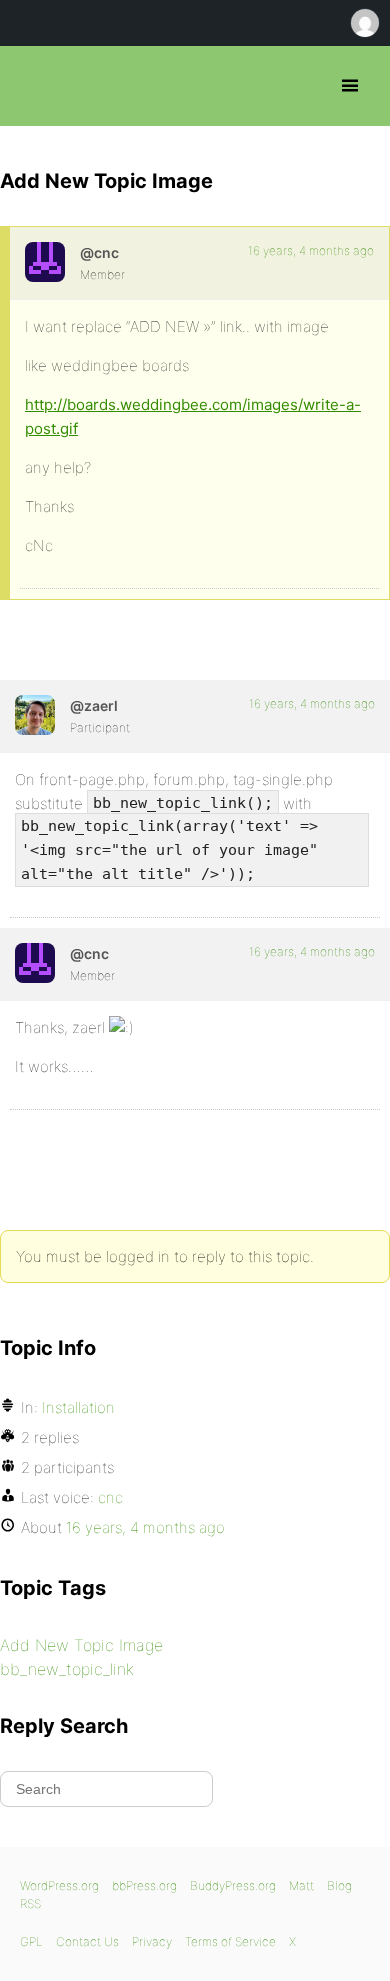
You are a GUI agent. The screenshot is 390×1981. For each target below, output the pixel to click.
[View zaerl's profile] (35, 715)
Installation (78, 1407)
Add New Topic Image (81, 1645)
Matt (301, 1885)
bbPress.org (32, 86)
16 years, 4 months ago (311, 250)
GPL (31, 1941)
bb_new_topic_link (67, 1669)
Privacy (152, 1941)
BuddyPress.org (233, 1885)
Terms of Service (230, 1941)
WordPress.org (59, 1885)
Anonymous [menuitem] (364, 23)
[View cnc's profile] (45, 262)
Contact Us (87, 1941)
